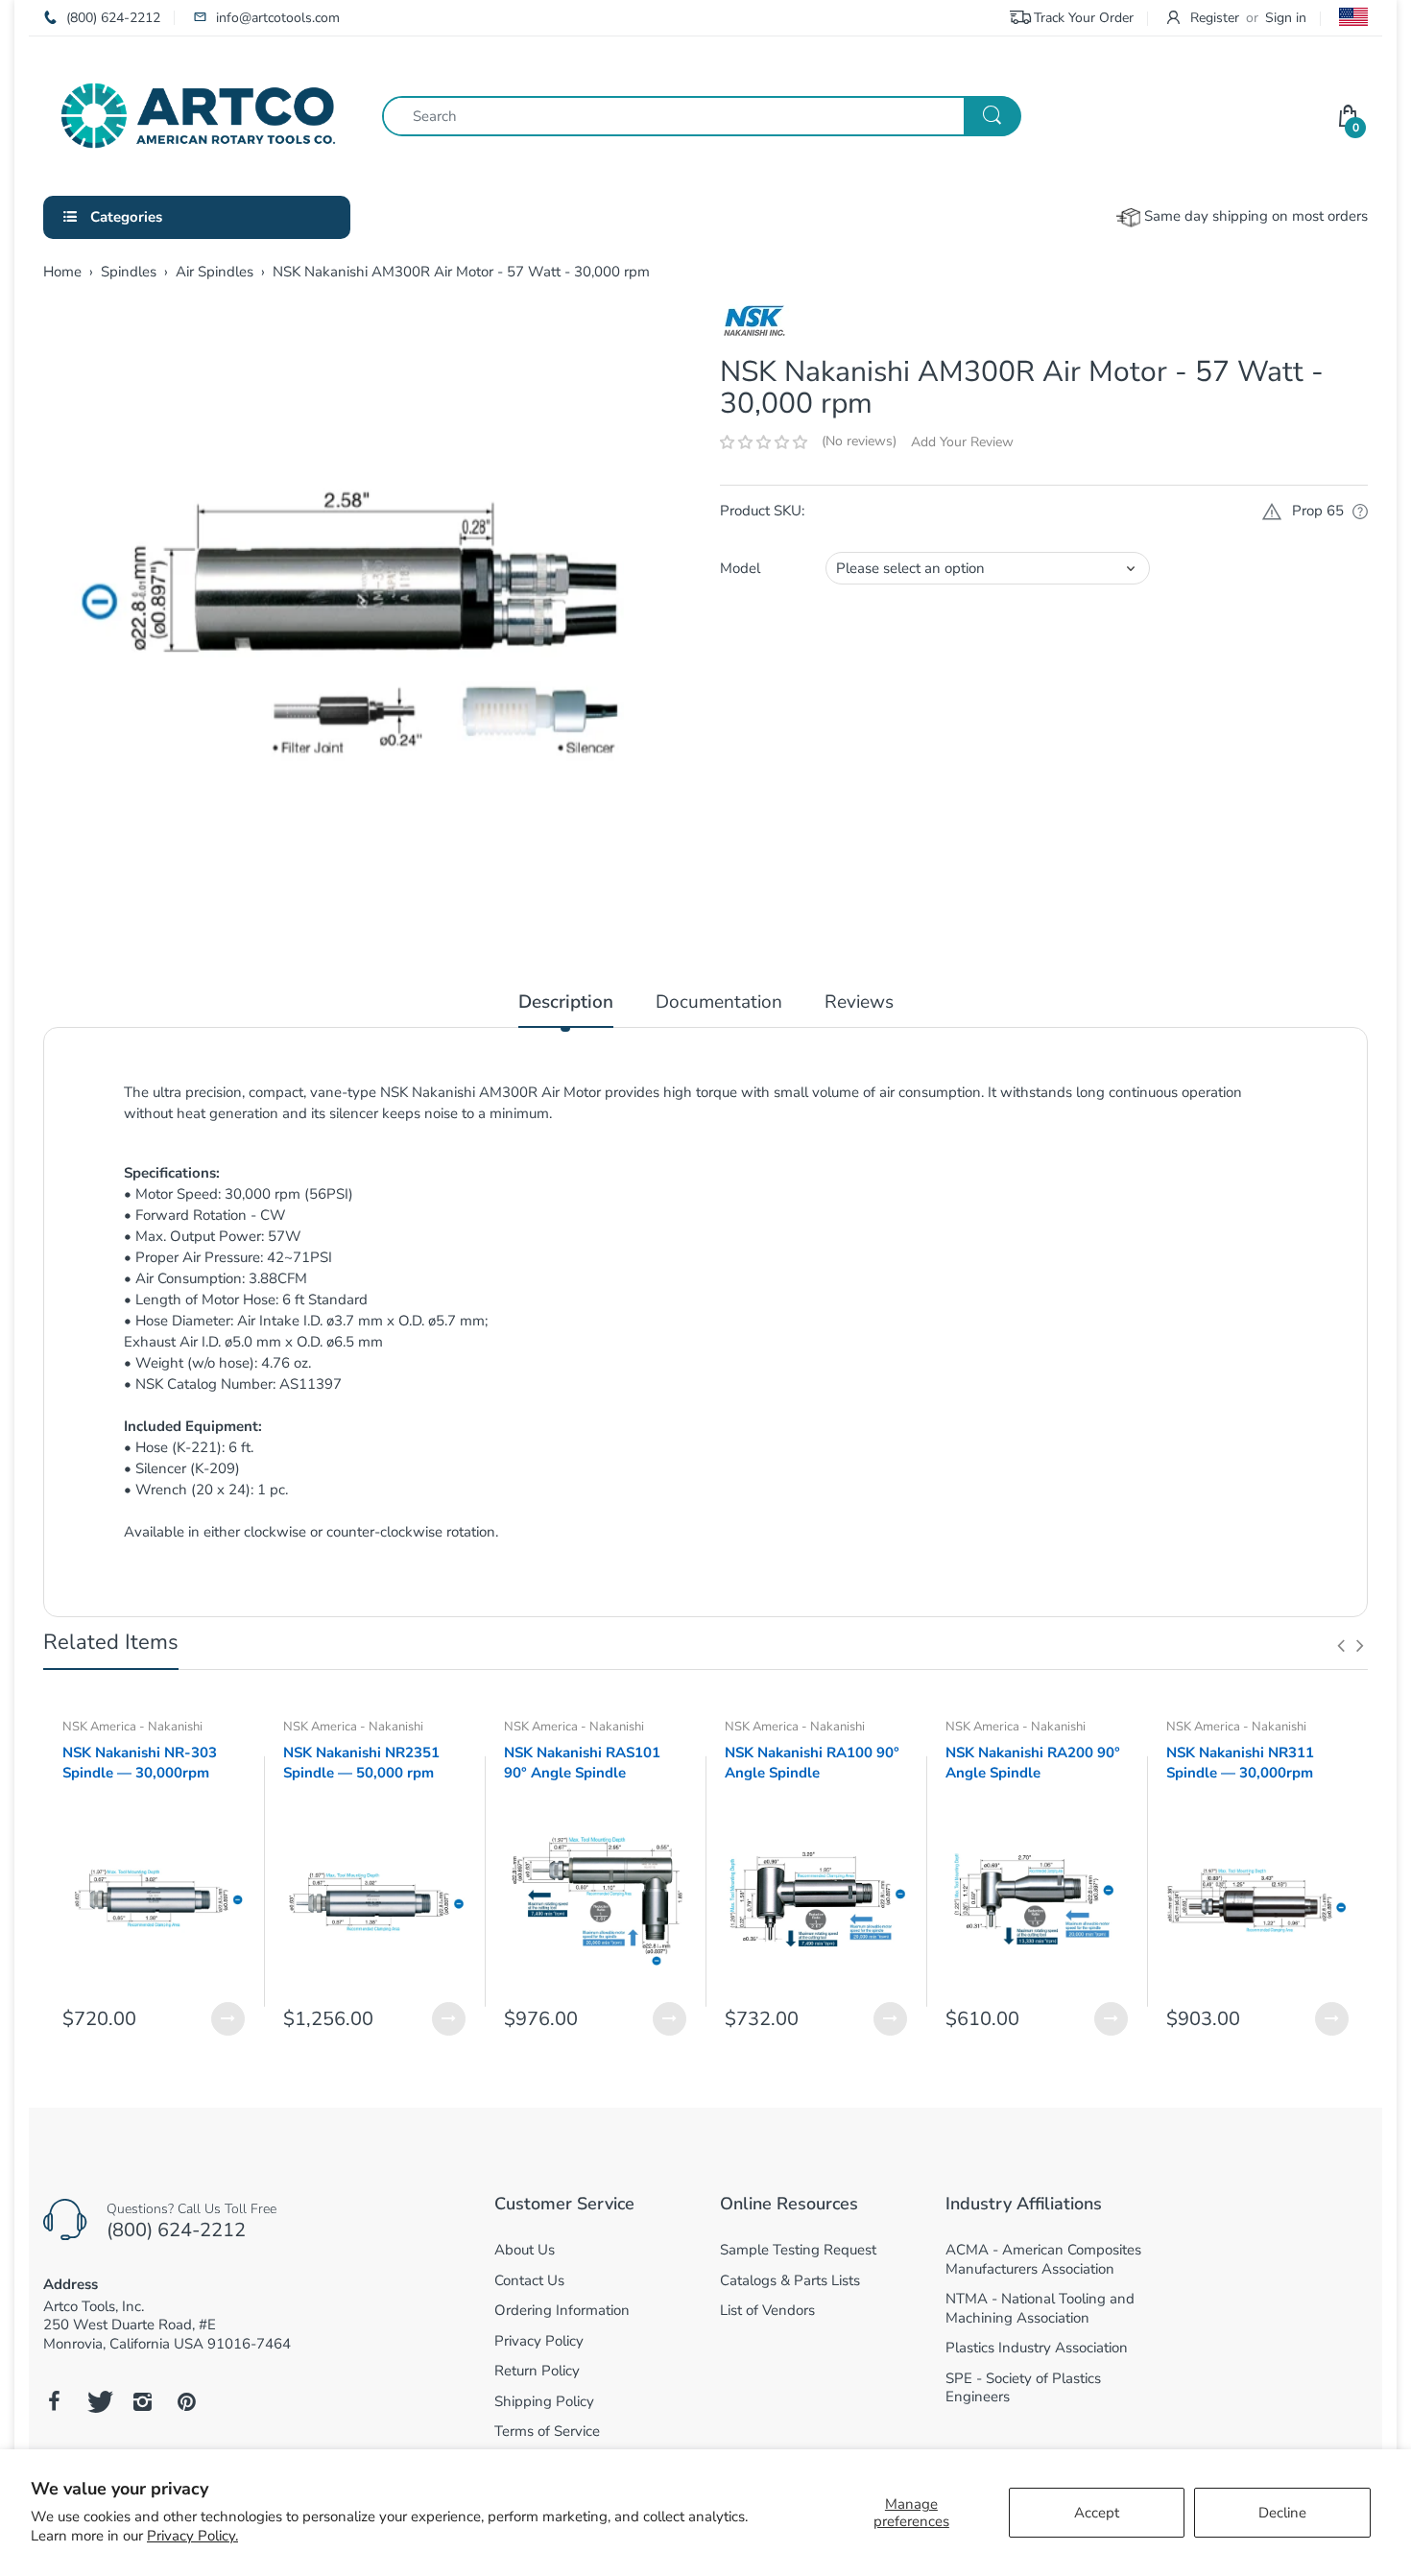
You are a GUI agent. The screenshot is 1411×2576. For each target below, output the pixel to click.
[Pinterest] (186, 2401)
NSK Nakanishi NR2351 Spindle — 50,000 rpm (361, 1763)
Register (1215, 18)
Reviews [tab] (859, 1002)
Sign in (1286, 18)
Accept (1097, 2513)
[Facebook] (54, 2401)
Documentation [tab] (719, 1002)
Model (740, 568)
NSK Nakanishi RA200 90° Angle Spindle (1033, 1763)
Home (62, 272)
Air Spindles (215, 272)
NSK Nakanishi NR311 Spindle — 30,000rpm (1240, 1763)
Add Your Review (962, 442)
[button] (764, 442)
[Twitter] (98, 2401)
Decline (1282, 2513)
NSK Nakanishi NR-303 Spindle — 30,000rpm (140, 1763)
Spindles (129, 272)
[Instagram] (142, 2401)
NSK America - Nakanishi (132, 1727)
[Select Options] (228, 2019)
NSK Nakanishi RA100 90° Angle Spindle (812, 1763)
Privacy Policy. (192, 2536)
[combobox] (701, 116)
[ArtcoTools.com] (198, 114)
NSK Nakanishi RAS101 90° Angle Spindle (582, 1763)
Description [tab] (566, 1002)
